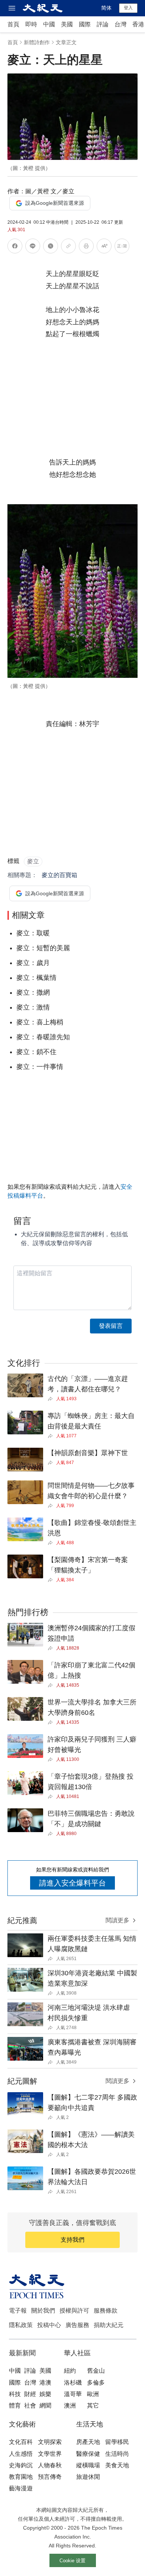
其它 (93, 2406)
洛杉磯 (73, 2383)
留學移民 (117, 2442)
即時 (31, 24)
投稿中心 (49, 2325)
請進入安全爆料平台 (72, 1883)
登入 (128, 8)
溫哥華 (73, 2394)
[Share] (52, 1399)
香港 (138, 24)
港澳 (45, 2383)
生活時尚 (117, 2454)
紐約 (70, 2371)
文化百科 (21, 2442)
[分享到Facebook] (15, 247)
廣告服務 (77, 2325)
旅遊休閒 (88, 2477)
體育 (15, 2406)
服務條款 (106, 2311)
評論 (103, 24)
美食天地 (117, 2465)
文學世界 (50, 2454)
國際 (85, 24)
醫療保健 (88, 2454)
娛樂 (45, 2394)
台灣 (120, 24)
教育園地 (21, 2477)
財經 (30, 2394)
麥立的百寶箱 (59, 875)
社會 (30, 2406)
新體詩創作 (37, 42)
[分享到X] (51, 247)
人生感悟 (21, 2454)
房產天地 (88, 2442)
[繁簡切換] (122, 247)
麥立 (33, 861)
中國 (49, 24)
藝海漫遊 (21, 2488)
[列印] (86, 247)
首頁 (13, 24)
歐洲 (93, 2394)
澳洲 (70, 2406)
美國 (67, 24)
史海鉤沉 (21, 2465)
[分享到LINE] (33, 247)
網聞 (45, 2406)
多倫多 (96, 2383)
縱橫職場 (88, 2465)
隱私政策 (21, 2325)
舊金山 (96, 2371)
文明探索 (50, 2442)
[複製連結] (68, 246)
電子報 (18, 2311)
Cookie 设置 (72, 2561)
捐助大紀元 (109, 2325)
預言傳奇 (50, 2477)
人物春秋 (50, 2465)
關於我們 (43, 2311)
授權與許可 (74, 2311)
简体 (106, 8)
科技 (15, 2394)
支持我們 (72, 2240)
